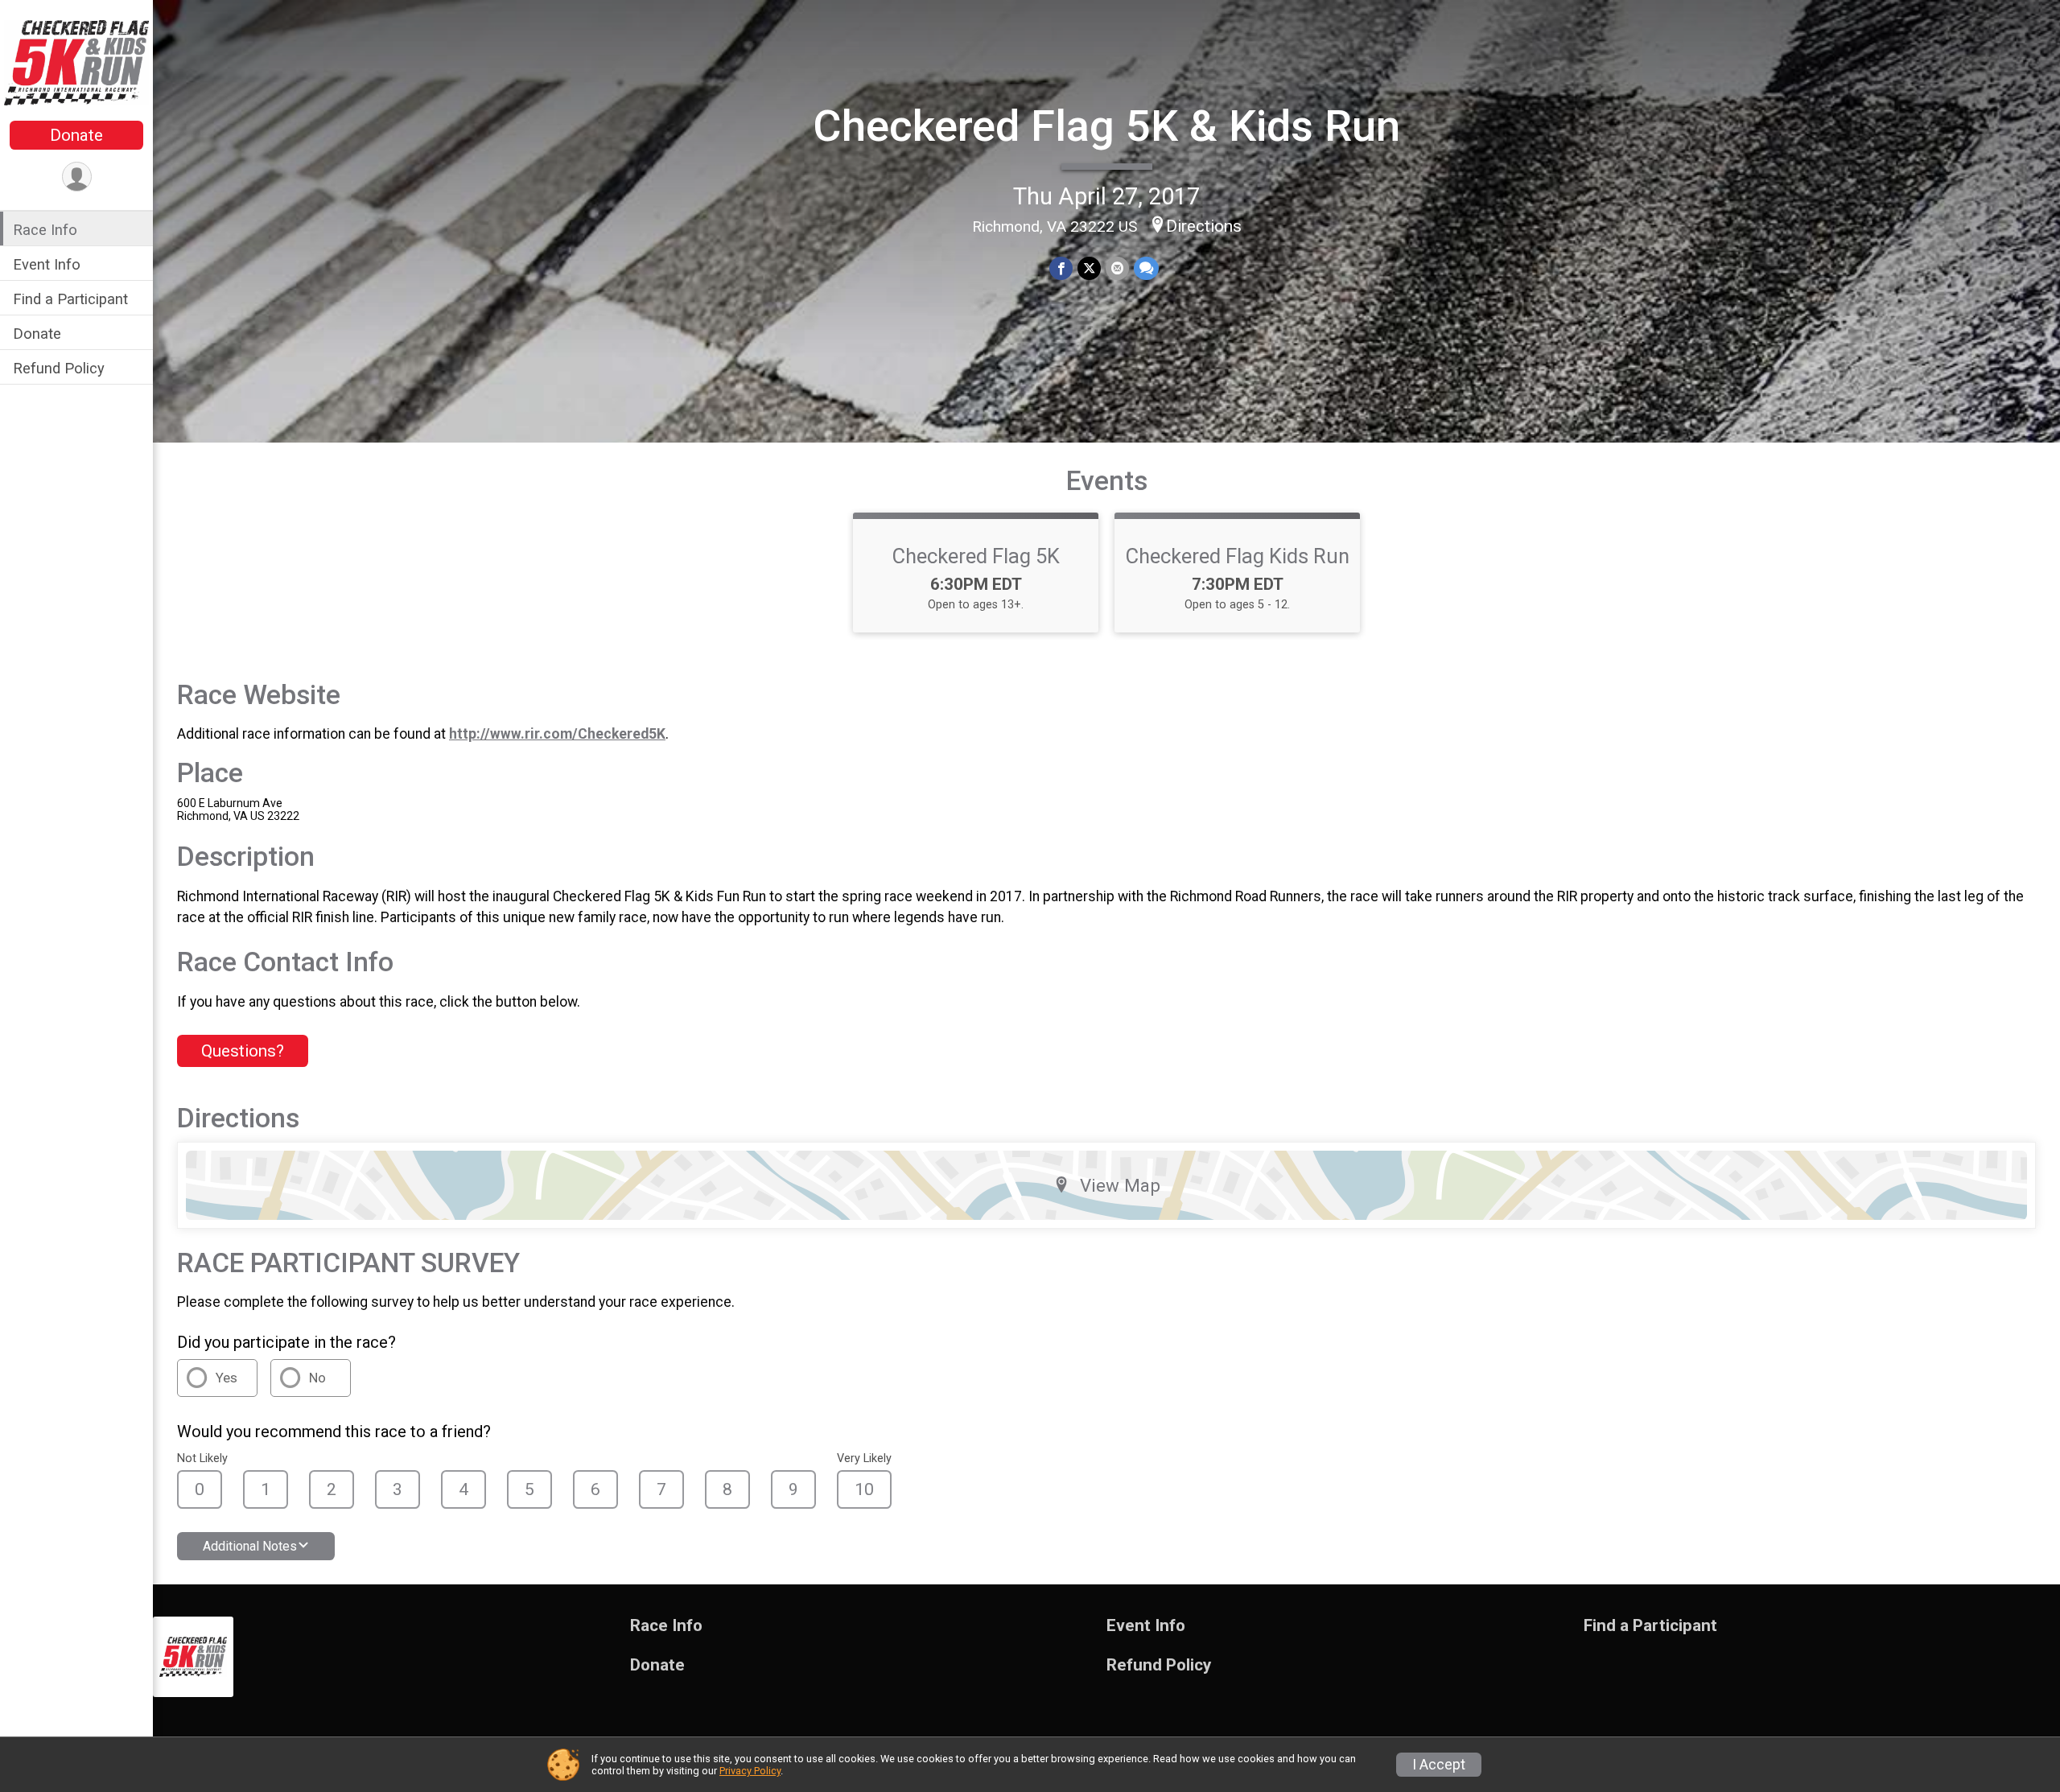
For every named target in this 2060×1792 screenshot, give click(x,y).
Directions (1204, 226)
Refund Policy (59, 368)
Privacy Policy (750, 1771)
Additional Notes (250, 1546)
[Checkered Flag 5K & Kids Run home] (76, 62)
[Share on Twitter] (1089, 268)
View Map (1120, 1185)
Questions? (243, 1051)
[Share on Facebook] (1061, 268)
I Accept (1439, 1765)
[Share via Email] (1117, 268)
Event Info (47, 264)
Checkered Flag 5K (976, 556)
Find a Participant (70, 299)
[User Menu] (77, 177)
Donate (76, 135)
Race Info (45, 230)
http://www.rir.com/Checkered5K (557, 734)
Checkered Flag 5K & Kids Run (1106, 126)
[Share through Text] (1146, 268)
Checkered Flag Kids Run (1238, 556)
